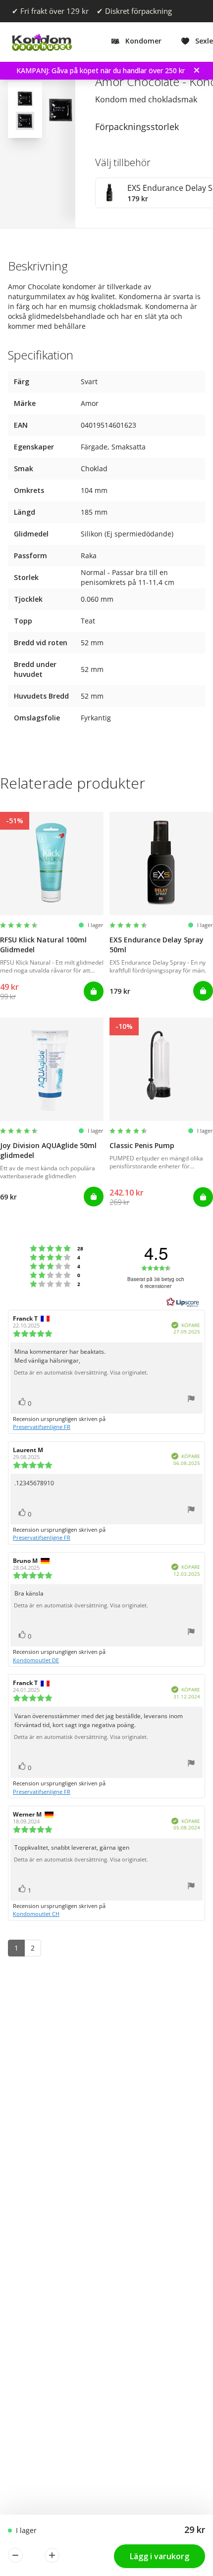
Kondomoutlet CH (36, 1914)
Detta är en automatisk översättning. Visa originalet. (81, 1373)
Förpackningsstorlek (137, 127)
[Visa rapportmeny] (191, 1400)
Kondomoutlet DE (36, 1660)
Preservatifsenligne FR (42, 1427)
